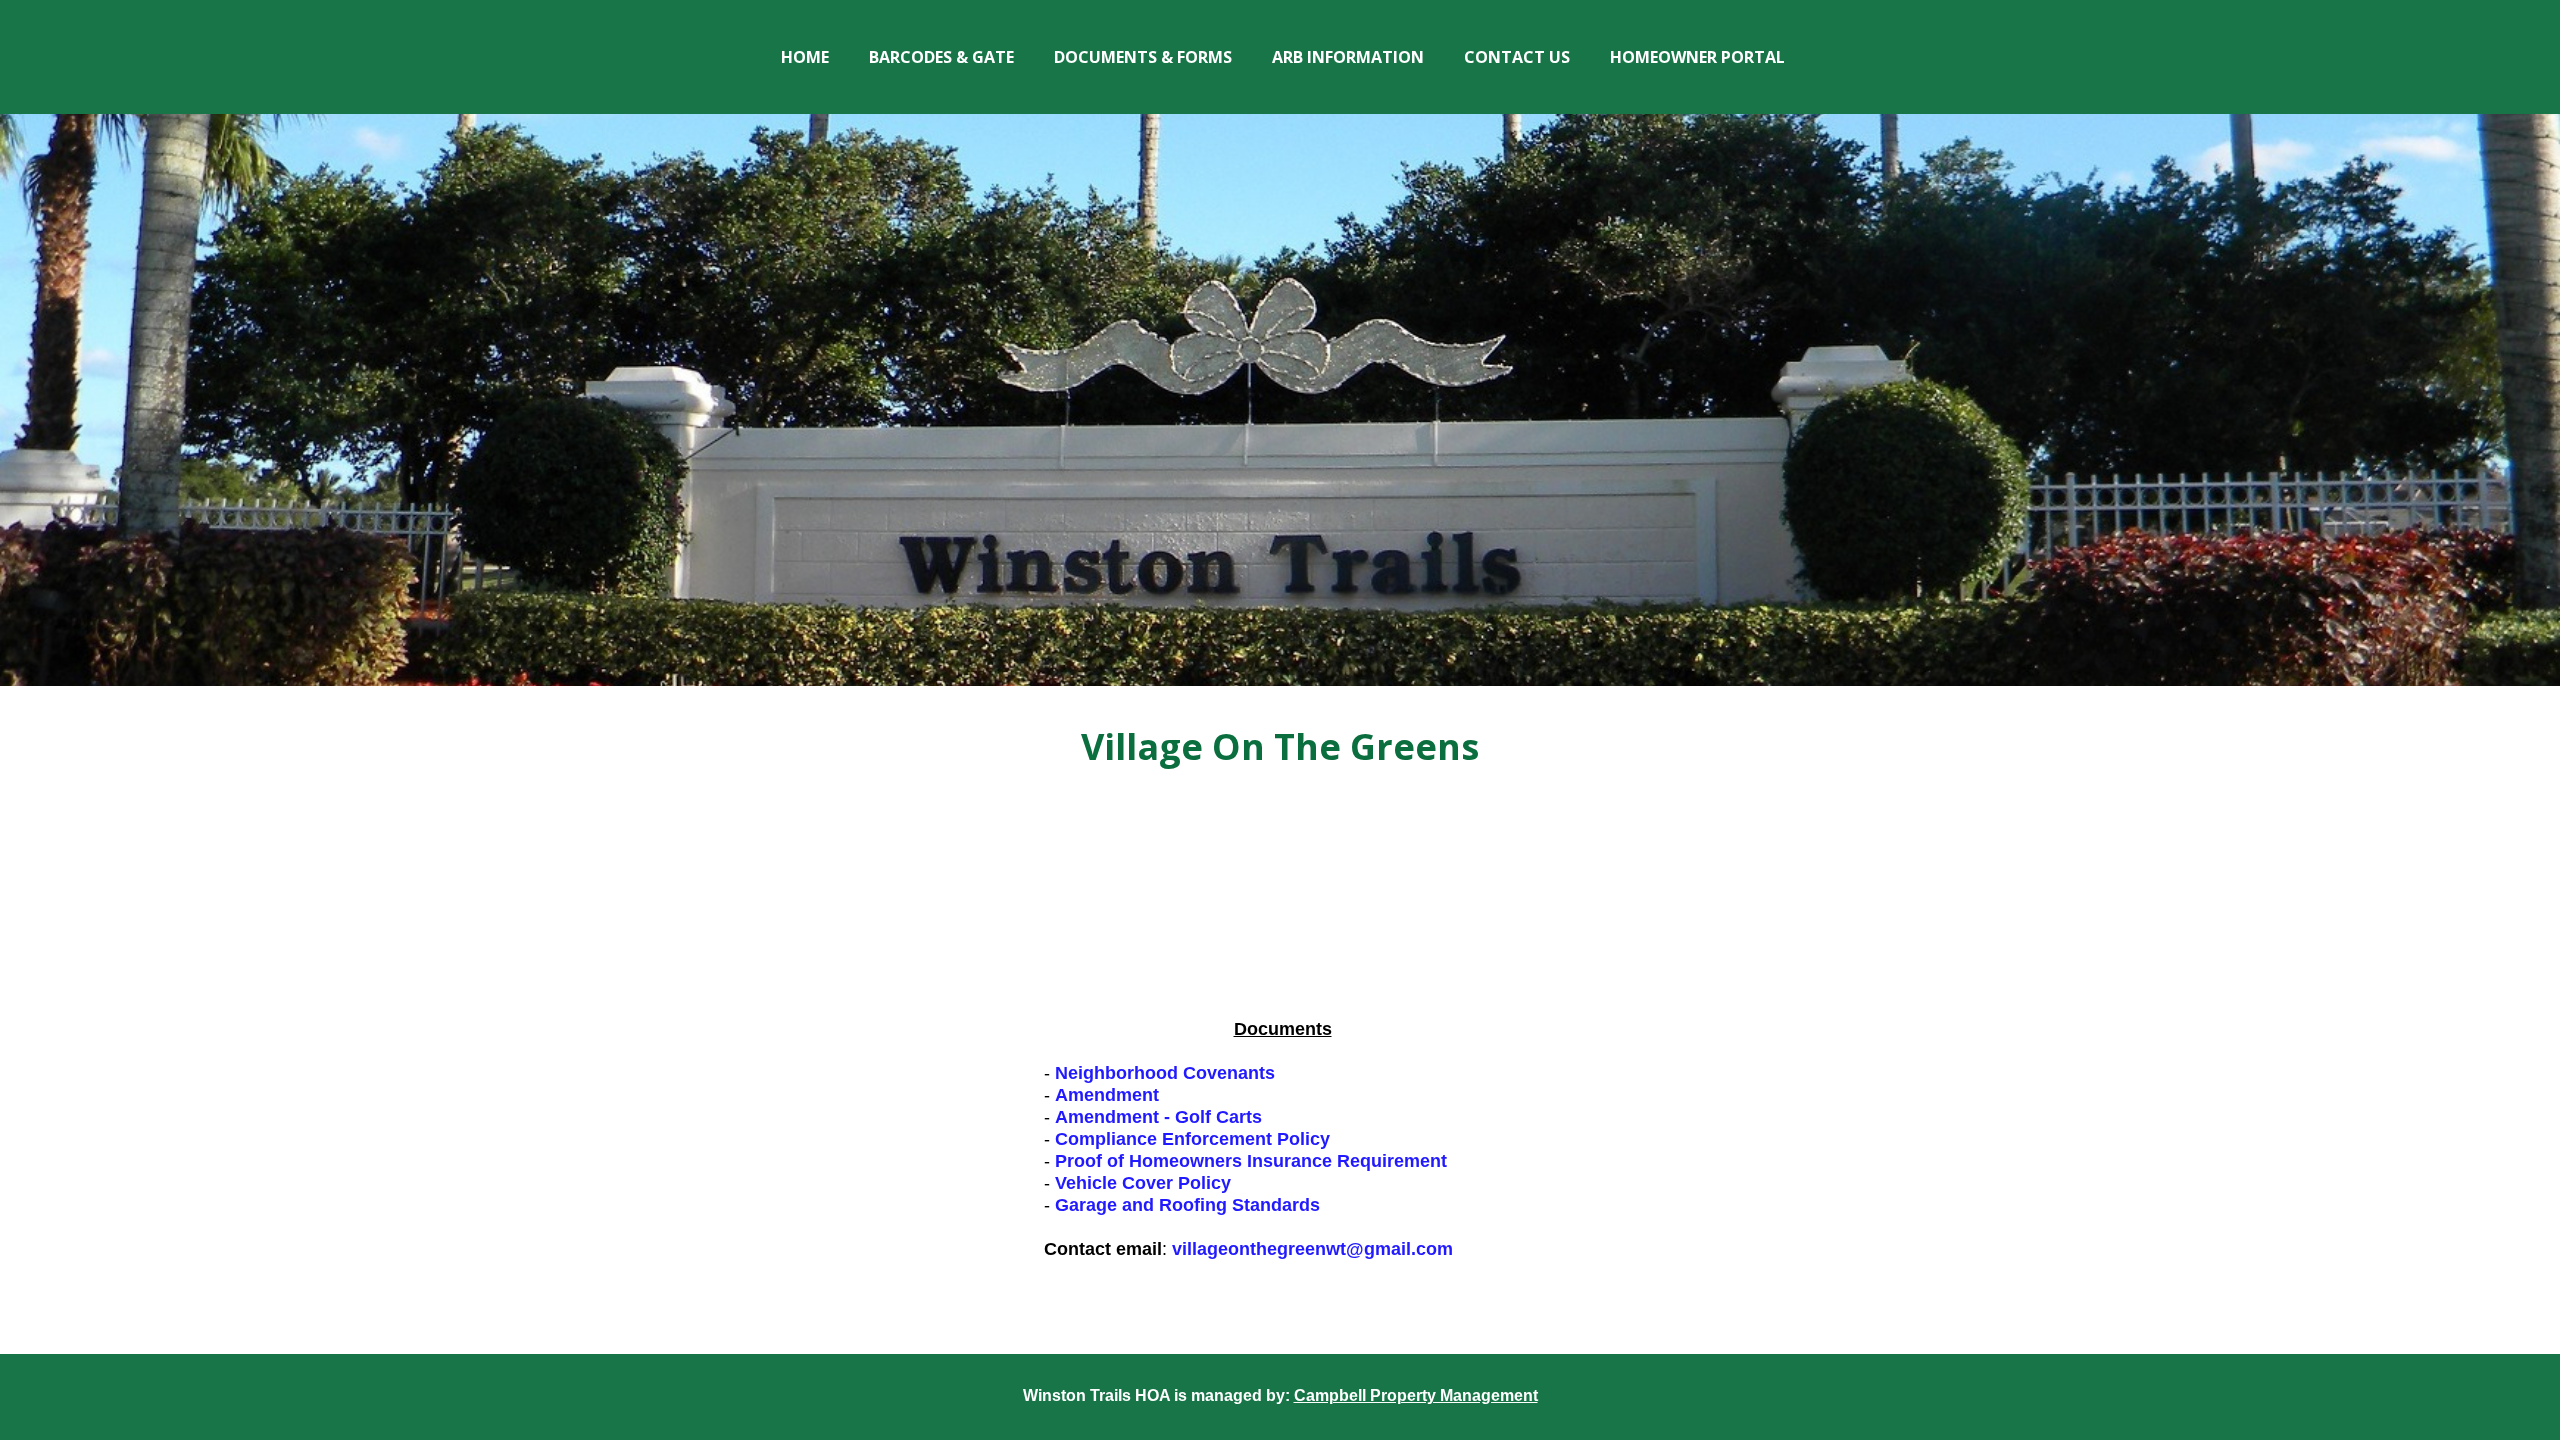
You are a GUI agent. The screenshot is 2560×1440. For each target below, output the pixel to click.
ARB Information (1348, 57)
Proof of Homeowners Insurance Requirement (1251, 1161)
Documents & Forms (1143, 57)
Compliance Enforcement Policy (1192, 1139)
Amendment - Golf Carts (1158, 1117)
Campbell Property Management (1416, 1395)
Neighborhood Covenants (1165, 1073)
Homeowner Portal (1697, 57)
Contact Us (1517, 57)
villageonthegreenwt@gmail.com (1312, 1249)
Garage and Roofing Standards (1187, 1205)
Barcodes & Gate (941, 57)
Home (805, 57)
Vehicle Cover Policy (1143, 1183)
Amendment (1107, 1095)
